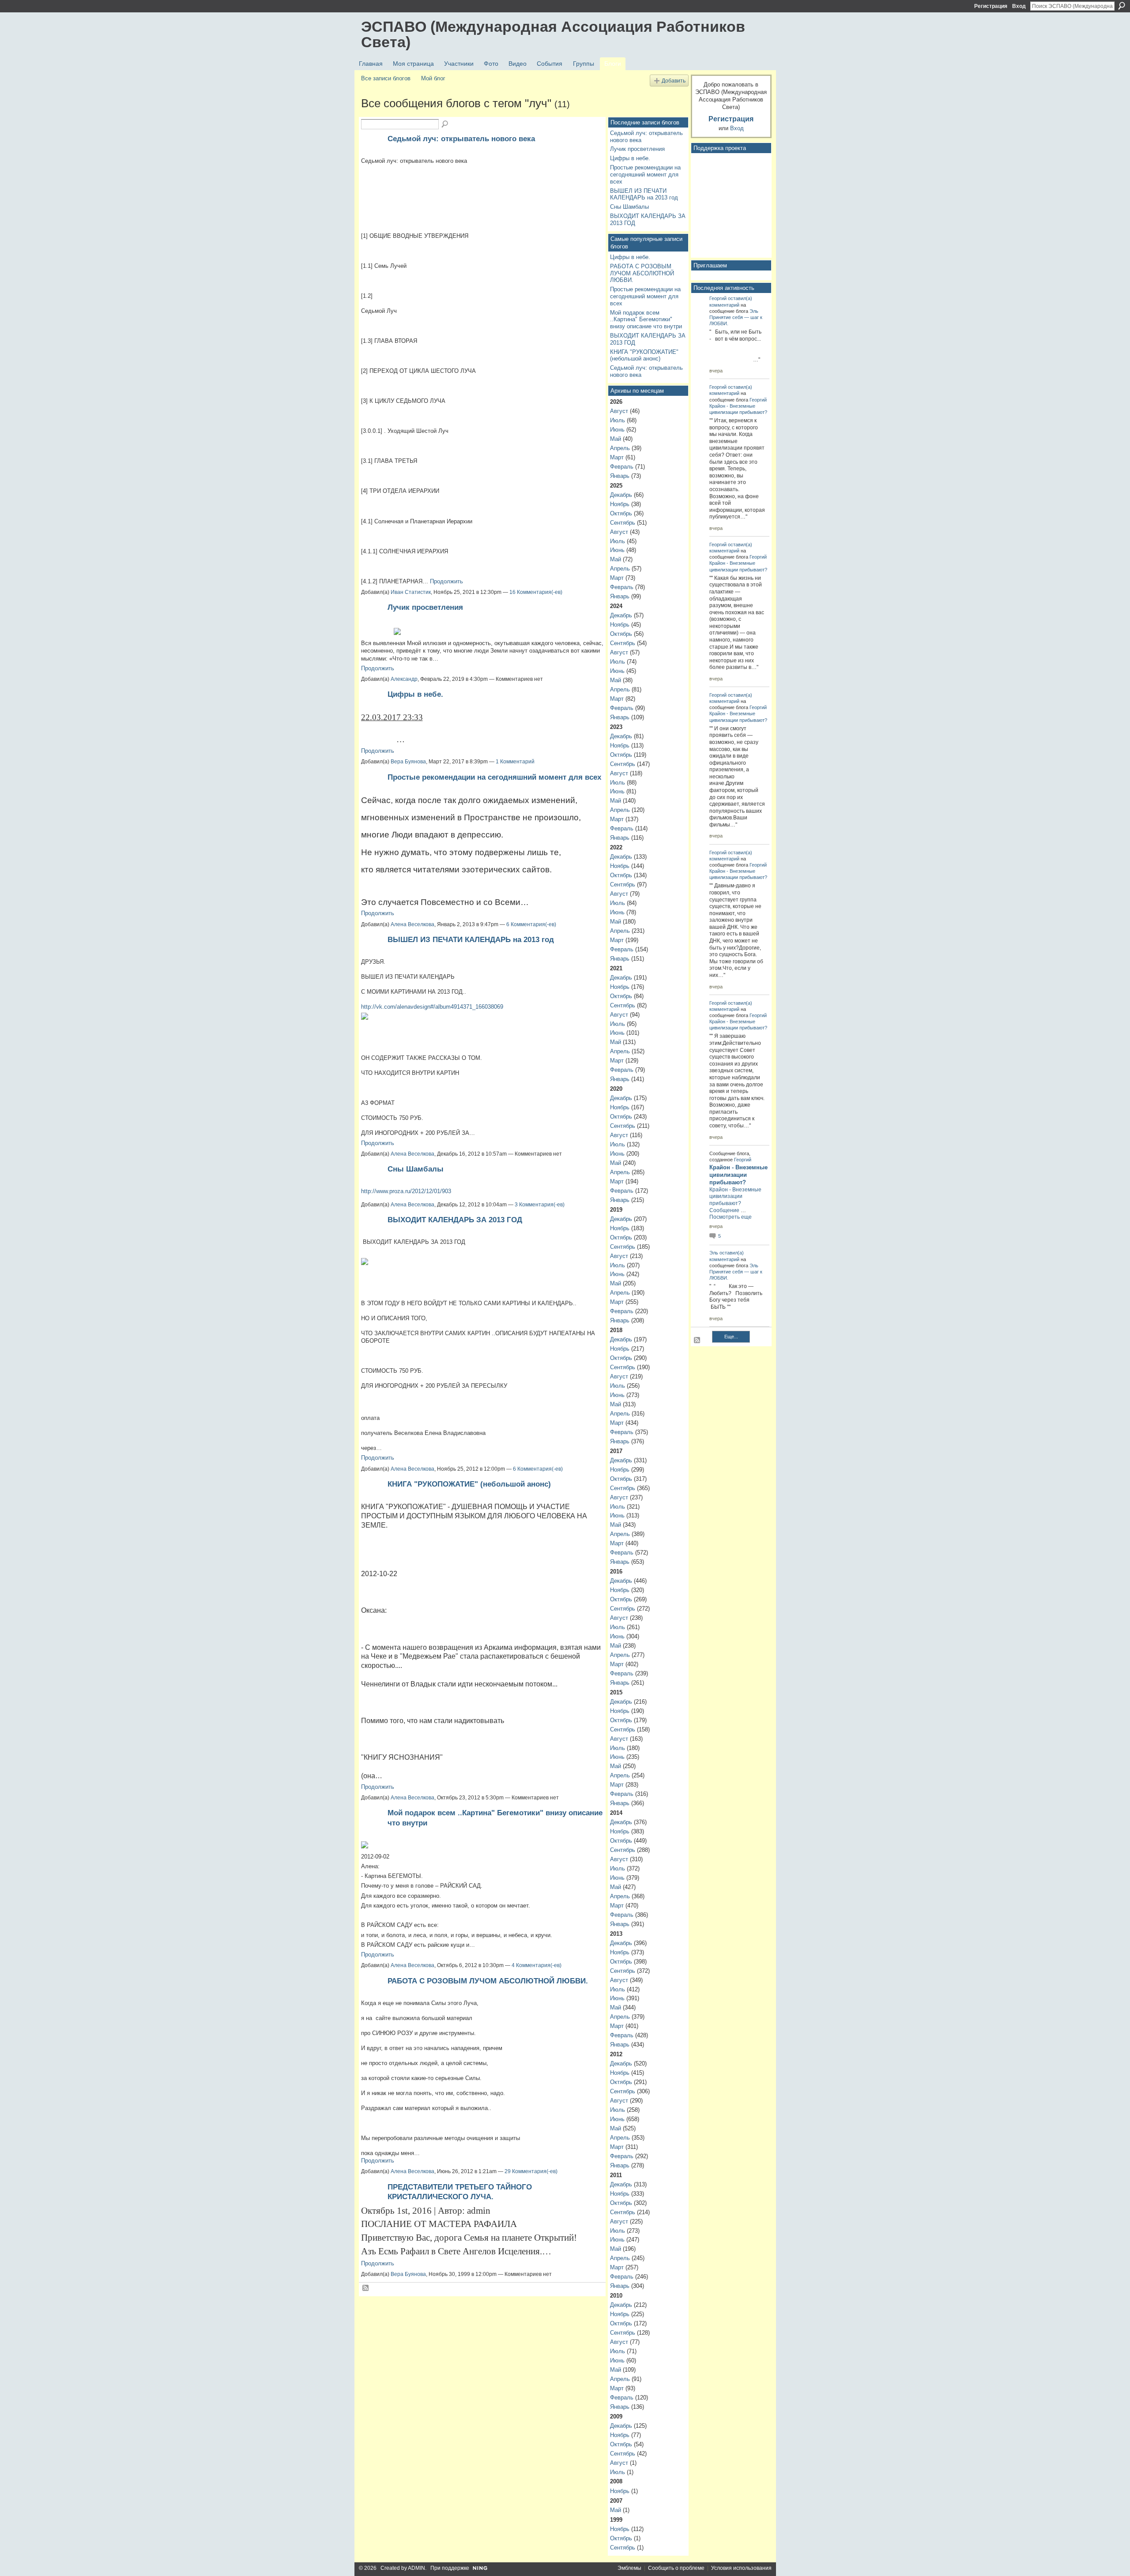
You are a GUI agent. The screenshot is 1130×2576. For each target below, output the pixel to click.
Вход (1019, 6)
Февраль (622, 467)
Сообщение (724, 1210)
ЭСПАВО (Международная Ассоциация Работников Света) (553, 34)
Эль (754, 311)
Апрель (620, 448)
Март (617, 457)
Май (616, 439)
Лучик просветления (425, 607)
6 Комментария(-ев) (531, 924)
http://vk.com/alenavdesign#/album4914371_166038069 (432, 1007)
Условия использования (741, 2568)
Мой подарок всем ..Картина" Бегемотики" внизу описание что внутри (646, 319)
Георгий (718, 298)
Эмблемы (629, 2568)
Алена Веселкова (412, 924)
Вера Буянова (408, 762)
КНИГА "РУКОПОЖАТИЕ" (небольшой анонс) (469, 1484)
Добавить (674, 81)
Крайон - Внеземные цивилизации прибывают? (738, 1175)
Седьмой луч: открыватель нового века (461, 139)
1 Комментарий (515, 762)
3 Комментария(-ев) (540, 1205)
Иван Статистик (411, 592)
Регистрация (991, 6)
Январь (620, 476)
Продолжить (446, 581)
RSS (366, 2288)
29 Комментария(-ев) (531, 2171)
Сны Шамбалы (416, 1169)
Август (619, 411)
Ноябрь (620, 504)
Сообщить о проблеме (676, 2568)
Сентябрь (623, 523)
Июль (618, 420)
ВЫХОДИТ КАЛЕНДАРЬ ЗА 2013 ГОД (455, 1220)
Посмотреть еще (731, 1217)
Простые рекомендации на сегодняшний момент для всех (494, 777)
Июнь (617, 430)
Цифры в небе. (415, 694)
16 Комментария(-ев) (536, 592)
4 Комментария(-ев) (537, 1965)
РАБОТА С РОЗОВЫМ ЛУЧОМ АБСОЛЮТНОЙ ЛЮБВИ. (488, 1981)
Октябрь (621, 513)
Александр (404, 679)
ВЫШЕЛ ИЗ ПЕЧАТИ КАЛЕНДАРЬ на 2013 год (471, 939)
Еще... (731, 1337)
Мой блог (433, 78)
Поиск (1122, 6)
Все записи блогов (386, 78)
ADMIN (416, 2568)
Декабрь (621, 495)
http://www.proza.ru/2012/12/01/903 (406, 1191)
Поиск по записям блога (445, 124)
